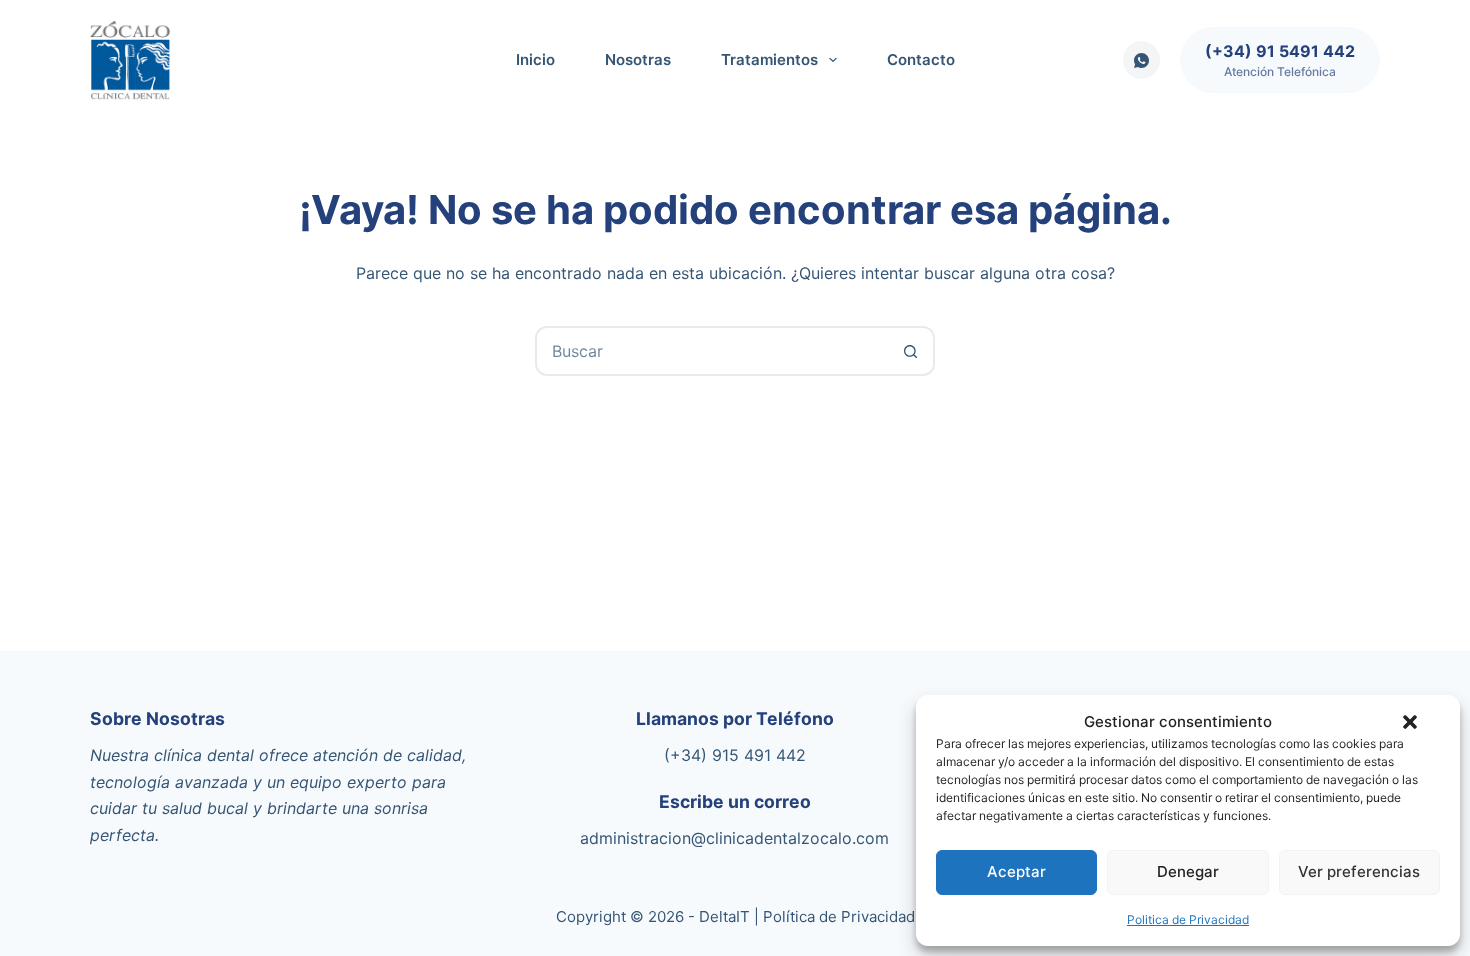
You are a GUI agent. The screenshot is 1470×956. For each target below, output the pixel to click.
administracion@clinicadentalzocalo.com (734, 838)
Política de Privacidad (839, 916)
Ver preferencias (1359, 871)
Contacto (921, 59)
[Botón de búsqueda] (910, 351)
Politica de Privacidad (1188, 919)
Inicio (535, 59)
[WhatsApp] (1142, 60)
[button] (1410, 722)
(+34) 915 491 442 (735, 755)
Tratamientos (769, 59)
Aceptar (1016, 871)
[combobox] (712, 351)
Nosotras (638, 59)
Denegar (1188, 871)
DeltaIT (724, 916)
